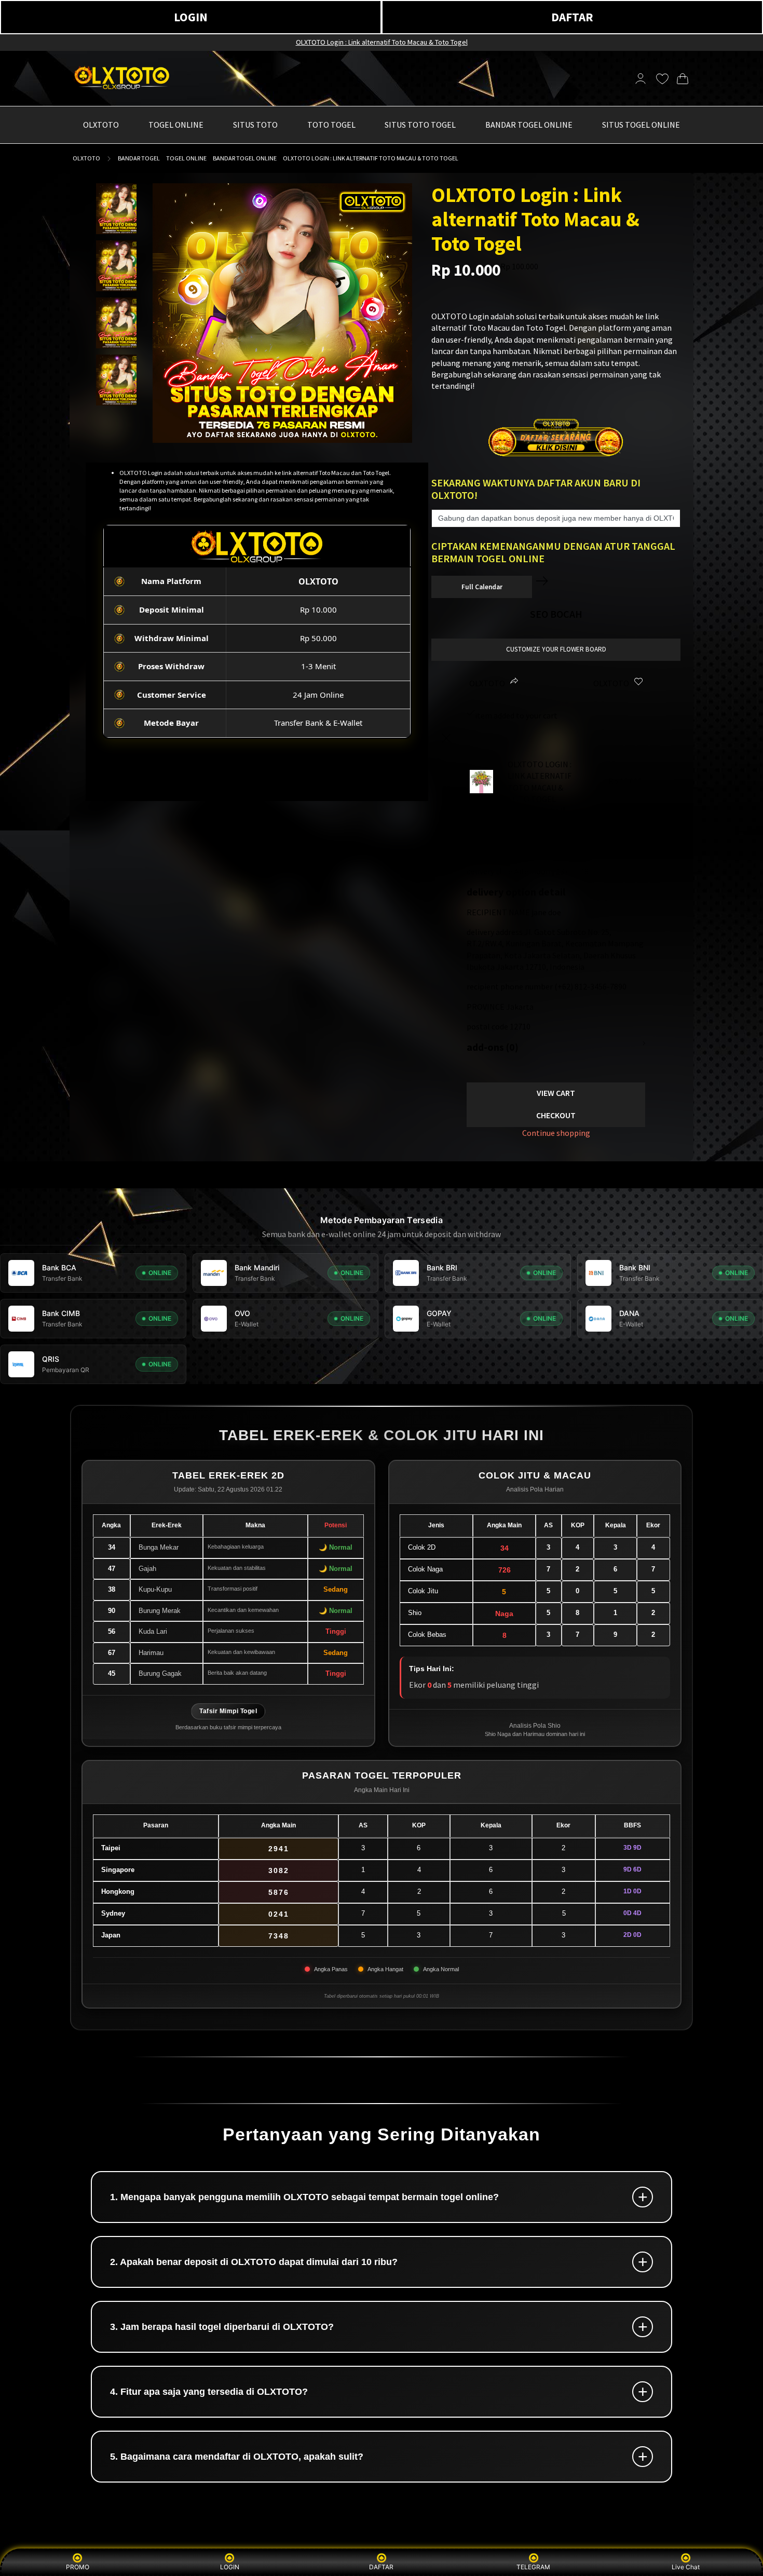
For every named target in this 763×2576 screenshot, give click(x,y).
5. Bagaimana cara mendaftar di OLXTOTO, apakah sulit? (237, 2457)
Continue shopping (556, 1133)
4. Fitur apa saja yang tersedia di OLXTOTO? (209, 2392)
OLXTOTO (86, 158)
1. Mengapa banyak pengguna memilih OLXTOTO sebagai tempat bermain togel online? (304, 2197)
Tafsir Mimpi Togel (228, 1711)
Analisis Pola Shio (535, 1726)
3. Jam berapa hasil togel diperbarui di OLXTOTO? (222, 2327)
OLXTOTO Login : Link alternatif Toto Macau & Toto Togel (382, 42)
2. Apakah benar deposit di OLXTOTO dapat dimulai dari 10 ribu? (254, 2262)
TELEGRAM (533, 2567)
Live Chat (686, 2567)
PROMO (78, 2567)
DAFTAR (572, 17)
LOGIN (191, 17)
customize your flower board (556, 649)
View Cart (556, 1093)
